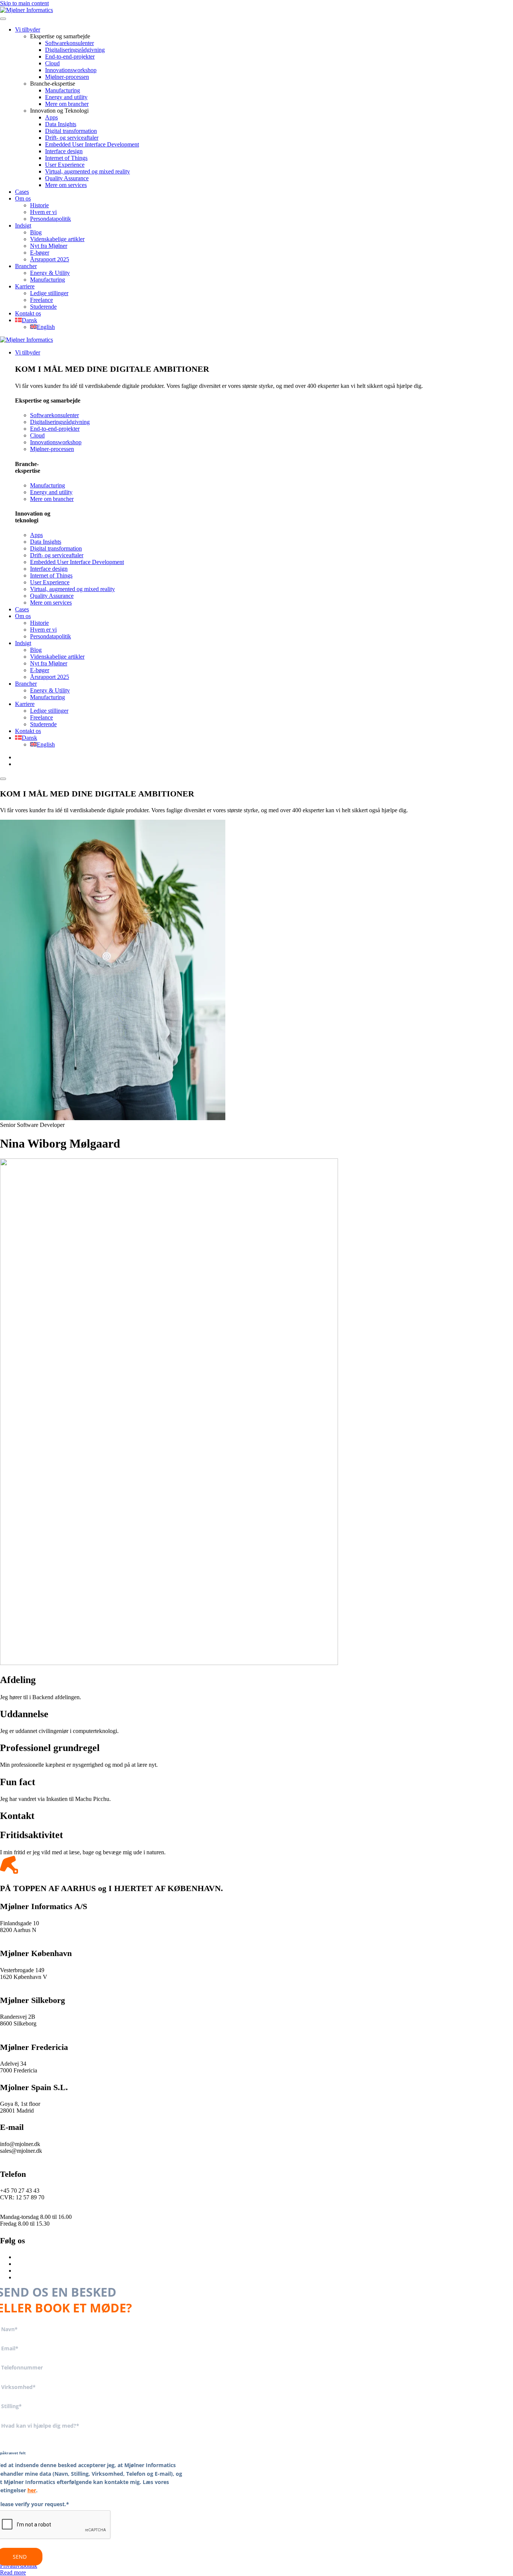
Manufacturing (63, 90)
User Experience (65, 165)
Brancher (26, 266)
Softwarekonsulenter (69, 43)
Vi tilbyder (28, 29)
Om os (23, 198)
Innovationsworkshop (71, 70)
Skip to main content (24, 3)
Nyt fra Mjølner (49, 246)
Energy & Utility (50, 273)
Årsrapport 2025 (50, 259)
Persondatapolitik (51, 219)
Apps (51, 117)
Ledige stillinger (49, 293)
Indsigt (23, 225)
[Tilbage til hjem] (26, 10)
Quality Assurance (67, 178)
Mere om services (66, 185)
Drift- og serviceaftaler (72, 138)
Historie (39, 205)
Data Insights (61, 124)
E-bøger (40, 253)
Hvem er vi (43, 212)
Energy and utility (66, 97)
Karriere (25, 286)
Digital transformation (71, 131)
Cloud (52, 63)
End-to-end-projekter (70, 57)
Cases (22, 192)
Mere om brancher (67, 104)
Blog (36, 232)
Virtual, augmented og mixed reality (88, 171)
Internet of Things (66, 158)
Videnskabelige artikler (57, 239)
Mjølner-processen (67, 77)
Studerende (43, 307)
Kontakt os (28, 313)
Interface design (64, 151)
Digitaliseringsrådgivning (75, 50)
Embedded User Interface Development (92, 144)
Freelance (41, 300)
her (32, 2490)
